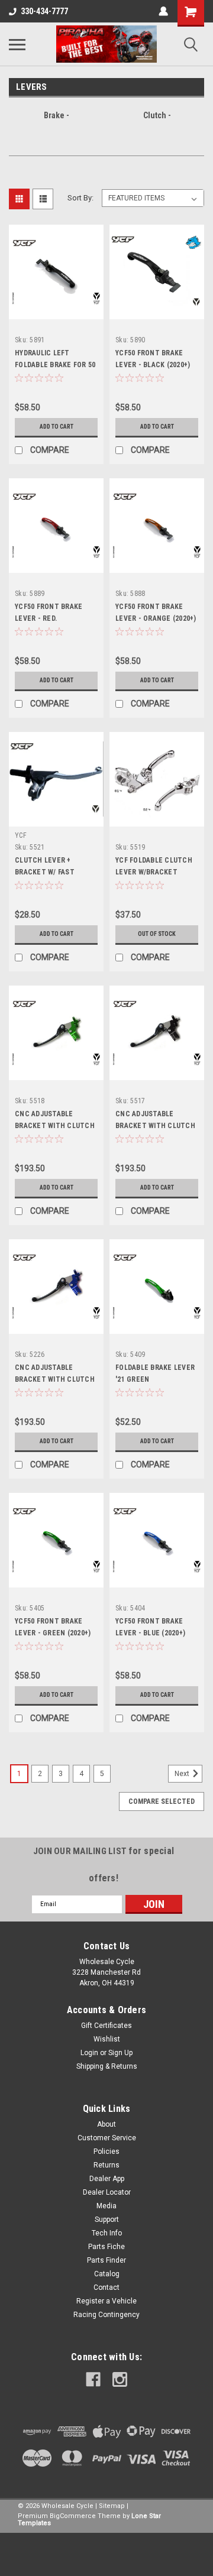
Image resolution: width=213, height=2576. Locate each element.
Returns (106, 2165)
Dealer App (107, 2179)
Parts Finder (106, 2260)
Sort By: (80, 198)
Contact (106, 2287)
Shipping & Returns (107, 2066)
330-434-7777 (44, 11)
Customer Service (107, 2138)
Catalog (107, 2274)
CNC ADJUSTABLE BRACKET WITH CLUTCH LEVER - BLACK (155, 1126)
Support (107, 2219)
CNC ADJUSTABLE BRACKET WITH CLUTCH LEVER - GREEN (55, 1126)
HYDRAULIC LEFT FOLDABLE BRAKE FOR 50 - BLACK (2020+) (55, 365)
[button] (106, 2554)
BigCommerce (73, 2516)
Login (89, 2053)
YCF (21, 835)
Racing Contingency (106, 2315)
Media (106, 2206)
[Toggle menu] (17, 44)
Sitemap (112, 2506)
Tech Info (107, 2233)
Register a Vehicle (106, 2301)
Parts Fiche (106, 2247)
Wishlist (107, 2039)
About (106, 2124)
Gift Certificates (106, 2026)
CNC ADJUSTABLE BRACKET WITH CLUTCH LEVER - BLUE (55, 1379)
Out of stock (157, 934)
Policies (106, 2151)
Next (183, 1774)
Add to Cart (57, 427)
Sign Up (120, 2053)
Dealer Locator (107, 2192)
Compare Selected (162, 1801)
